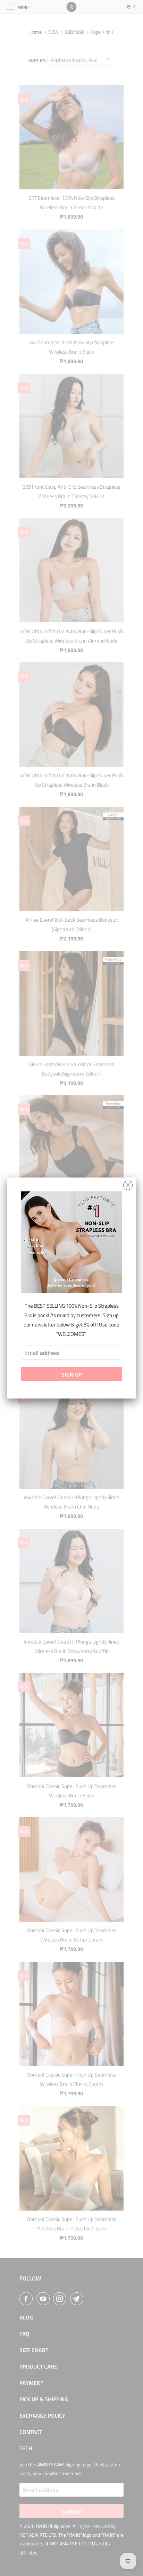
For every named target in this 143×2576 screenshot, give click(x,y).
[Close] (128, 1184)
